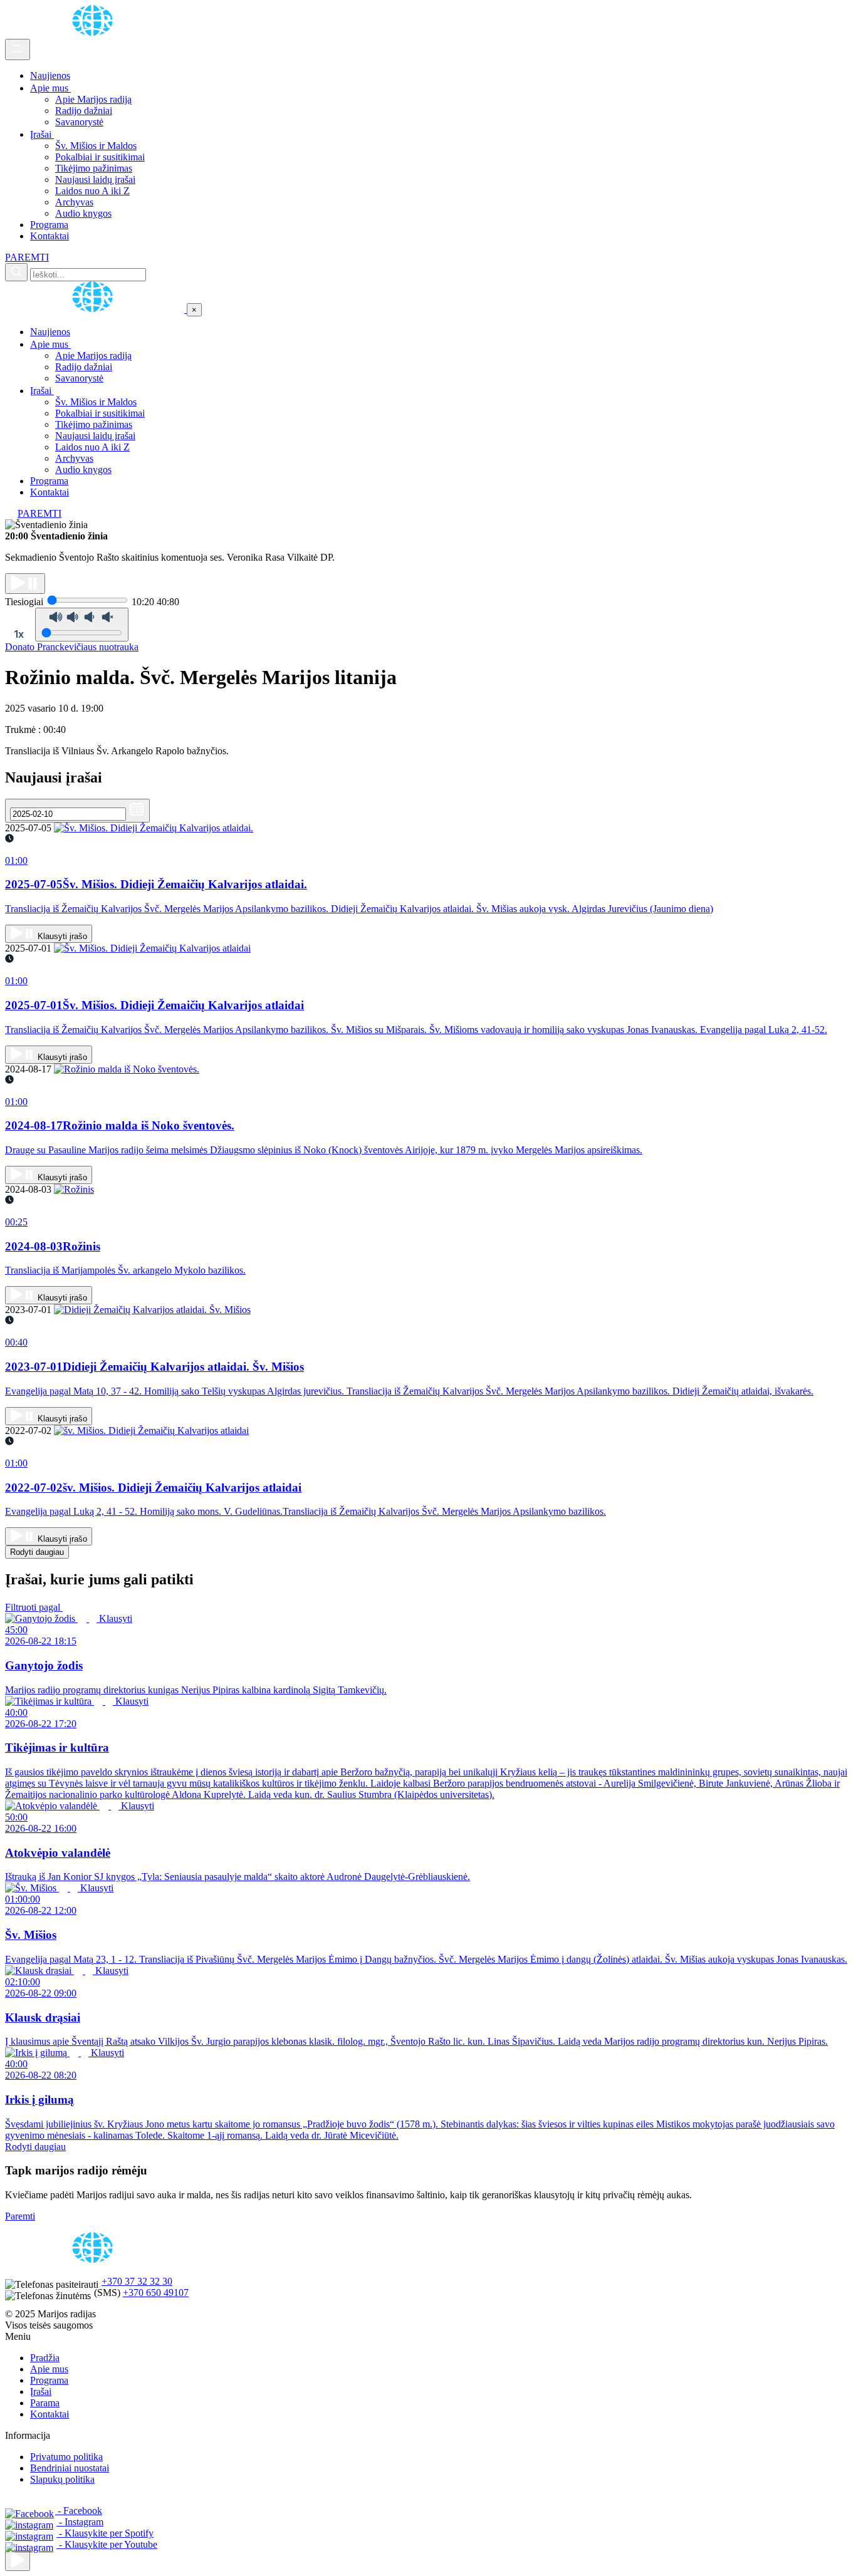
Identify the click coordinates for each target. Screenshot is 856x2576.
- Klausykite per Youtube (107, 2544)
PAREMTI (27, 257)
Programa (49, 225)
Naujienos (50, 75)
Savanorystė (79, 122)
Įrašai (42, 134)
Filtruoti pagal (34, 1607)
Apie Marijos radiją (93, 99)
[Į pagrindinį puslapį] (96, 309)
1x (19, 634)
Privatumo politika (66, 2457)
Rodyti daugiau (37, 1552)
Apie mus (50, 88)
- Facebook (79, 2511)
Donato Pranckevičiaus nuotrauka (72, 647)
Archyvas (74, 202)
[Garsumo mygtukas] (82, 625)
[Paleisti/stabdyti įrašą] (25, 584)
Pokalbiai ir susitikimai (100, 157)
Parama (45, 2403)
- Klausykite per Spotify (105, 2533)
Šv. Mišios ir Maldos (96, 146)
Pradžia (45, 2358)
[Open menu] (18, 49)
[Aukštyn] (18, 2561)
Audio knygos (83, 213)
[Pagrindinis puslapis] (95, 33)
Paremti (20, 2216)
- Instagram (80, 2522)
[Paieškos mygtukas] (16, 272)
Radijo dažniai (84, 111)
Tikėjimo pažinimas (94, 168)
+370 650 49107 (156, 2293)
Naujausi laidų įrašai (95, 179)
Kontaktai (50, 236)
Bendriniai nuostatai (70, 2468)
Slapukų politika (62, 2479)
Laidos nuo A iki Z (92, 191)
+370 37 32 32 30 (137, 2281)
